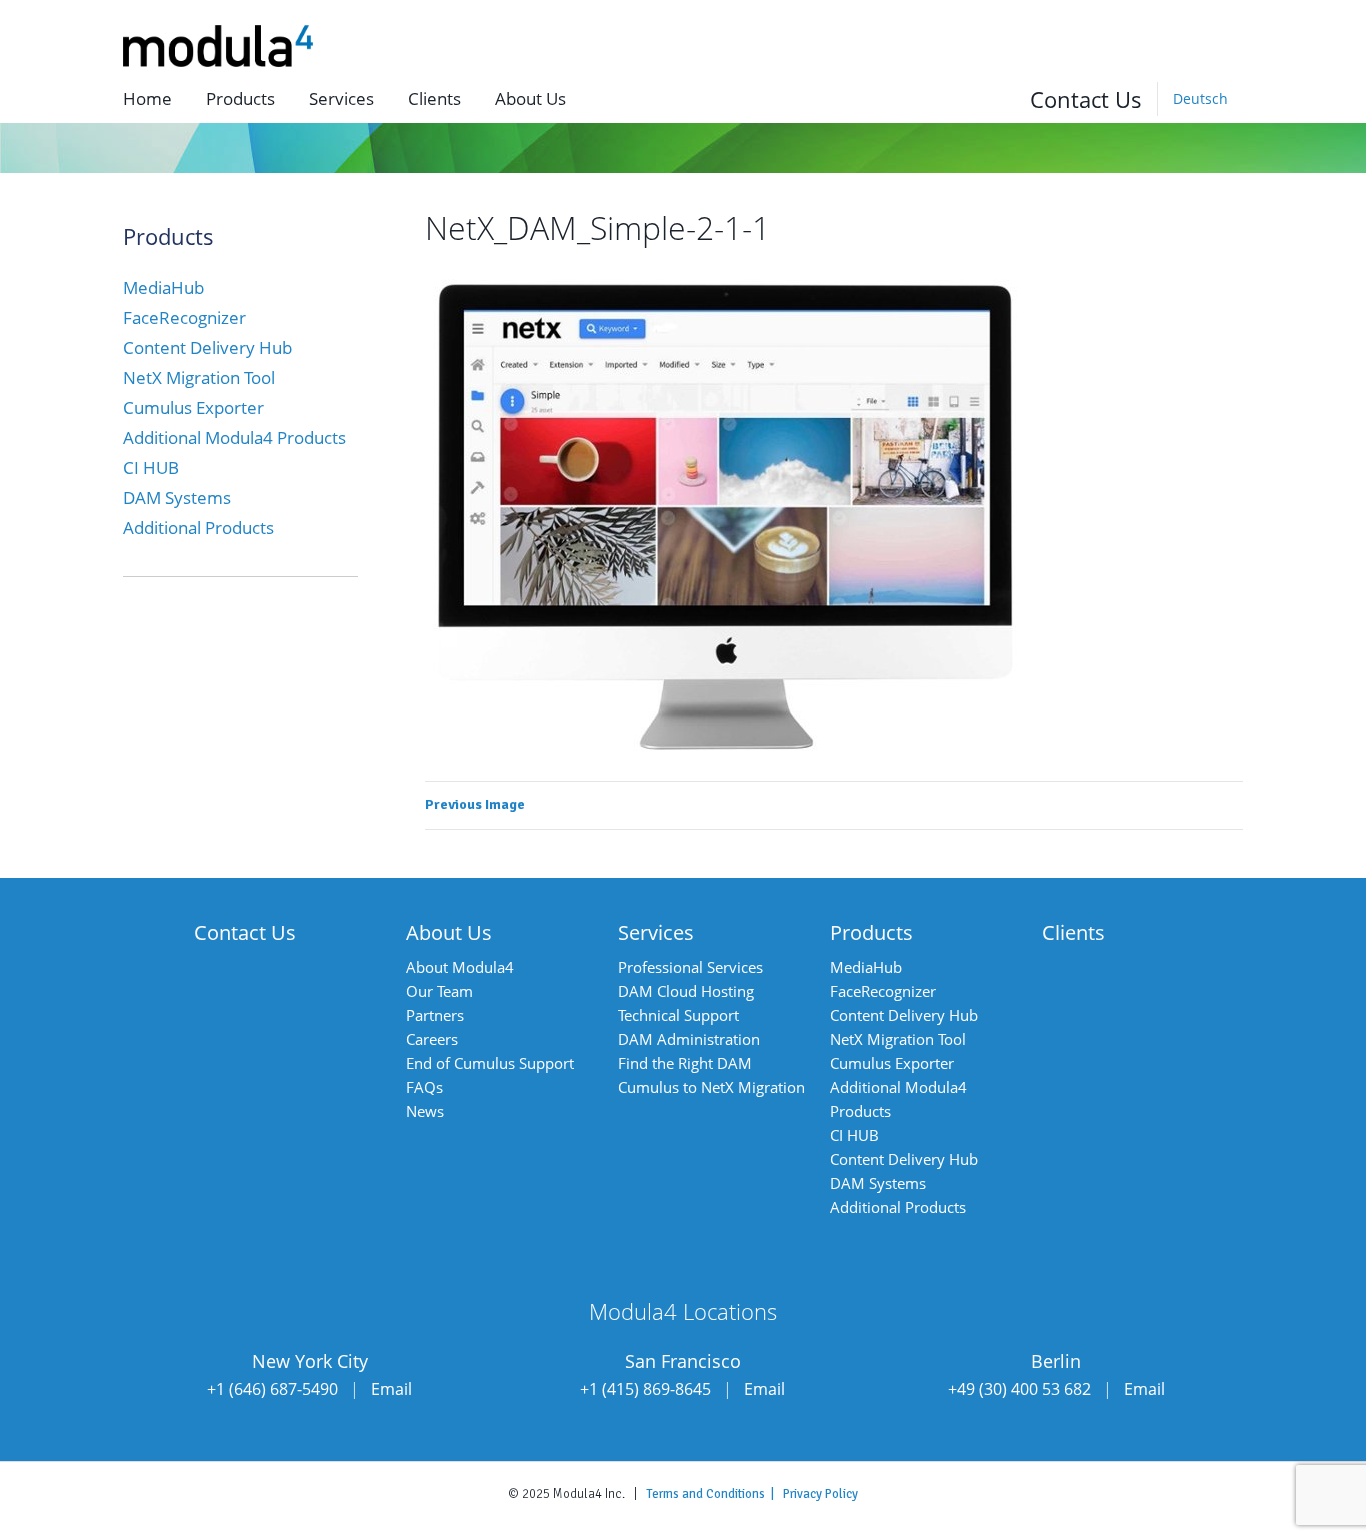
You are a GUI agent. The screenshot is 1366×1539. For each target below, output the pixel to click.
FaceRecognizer (184, 317)
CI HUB (151, 467)
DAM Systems (177, 497)
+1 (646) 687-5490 (272, 1389)
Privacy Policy (820, 1494)
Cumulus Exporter (193, 407)
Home (147, 98)
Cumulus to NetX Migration (711, 1087)
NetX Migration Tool (199, 377)
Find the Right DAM (685, 1063)
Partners (435, 1015)
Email (391, 1389)
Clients (434, 98)
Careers (432, 1039)
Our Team (439, 991)
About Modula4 (460, 967)
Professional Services (690, 967)
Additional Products (198, 527)
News (425, 1111)
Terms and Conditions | (714, 1494)
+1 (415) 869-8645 (645, 1389)
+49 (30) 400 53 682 (1019, 1389)
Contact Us (1086, 99)
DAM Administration (689, 1039)
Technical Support (678, 1015)
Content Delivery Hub (207, 347)
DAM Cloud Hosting (686, 991)
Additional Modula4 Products (234, 437)
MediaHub (163, 287)
